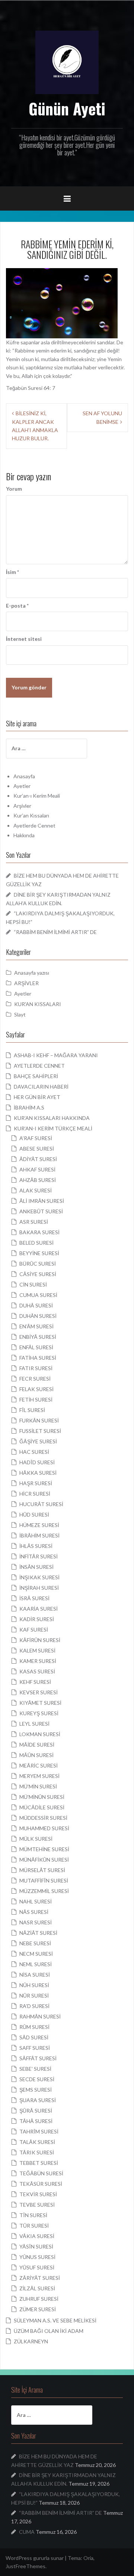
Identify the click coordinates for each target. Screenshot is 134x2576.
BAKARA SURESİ (39, 1232)
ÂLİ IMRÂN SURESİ (42, 1201)
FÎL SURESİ (32, 1410)
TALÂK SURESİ (37, 2142)
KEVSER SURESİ (39, 1692)
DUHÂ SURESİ (36, 1305)
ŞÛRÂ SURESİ (36, 2111)
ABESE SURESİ (37, 1149)
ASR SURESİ (34, 1222)
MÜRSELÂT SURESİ (42, 1870)
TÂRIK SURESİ (37, 2152)
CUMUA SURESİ (38, 1295)
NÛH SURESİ (34, 1985)
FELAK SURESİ (36, 1389)
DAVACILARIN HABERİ (41, 1087)
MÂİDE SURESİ (37, 1745)
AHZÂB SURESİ (38, 1180)
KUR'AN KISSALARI (38, 1004)
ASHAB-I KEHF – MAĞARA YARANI (56, 1055)
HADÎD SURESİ (37, 1462)
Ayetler (22, 786)
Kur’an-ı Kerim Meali (37, 796)
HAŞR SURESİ (36, 1483)
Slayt (20, 1014)
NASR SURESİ (36, 1922)
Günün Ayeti (67, 108)
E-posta (17, 606)
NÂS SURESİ (34, 1912)
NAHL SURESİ (36, 1901)
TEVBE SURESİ (37, 2205)
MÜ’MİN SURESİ (38, 1786)
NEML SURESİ (36, 1964)
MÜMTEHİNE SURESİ (44, 1849)
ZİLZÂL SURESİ (37, 2288)
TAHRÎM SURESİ (39, 2131)
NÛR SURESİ (34, 1995)
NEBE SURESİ (35, 1943)
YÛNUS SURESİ (37, 2257)
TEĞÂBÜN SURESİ (41, 2173)
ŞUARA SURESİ (38, 2100)
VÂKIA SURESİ (37, 2236)
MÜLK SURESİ (36, 1839)
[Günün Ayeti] (67, 62)
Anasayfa (24, 776)
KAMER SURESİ (38, 1661)
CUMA (27, 2532)
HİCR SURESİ (35, 1494)
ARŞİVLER (26, 983)
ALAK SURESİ (36, 1190)
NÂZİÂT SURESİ (38, 1933)
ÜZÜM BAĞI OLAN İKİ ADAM (49, 2331)
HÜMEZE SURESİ (39, 1525)
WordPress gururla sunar (35, 2558)
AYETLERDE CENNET (39, 1066)
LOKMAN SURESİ (40, 1734)
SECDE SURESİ (37, 2079)
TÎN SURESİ (33, 2215)
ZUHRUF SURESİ (39, 2299)
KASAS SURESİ (37, 1671)
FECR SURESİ (35, 1379)
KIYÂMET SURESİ (40, 1703)
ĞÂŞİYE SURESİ (38, 1441)
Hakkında (24, 835)
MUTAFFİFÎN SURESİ (44, 1880)
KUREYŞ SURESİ (39, 1713)
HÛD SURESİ (34, 1514)
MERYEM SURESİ (39, 1776)
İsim (12, 572)
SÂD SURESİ (34, 2037)
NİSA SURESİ (35, 1975)
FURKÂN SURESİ (39, 1420)
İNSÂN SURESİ (36, 1567)
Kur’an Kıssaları (31, 815)
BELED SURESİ (36, 1243)
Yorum (14, 489)
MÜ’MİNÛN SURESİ (42, 1797)
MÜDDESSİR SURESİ (43, 1818)
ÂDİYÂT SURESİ (38, 1159)
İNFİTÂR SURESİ (39, 1556)
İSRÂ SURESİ (34, 1598)
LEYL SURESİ (34, 1724)
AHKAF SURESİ (37, 1169)
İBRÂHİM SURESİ (39, 1535)
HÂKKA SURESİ (38, 1473)
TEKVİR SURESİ (38, 2194)
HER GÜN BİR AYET (37, 1097)
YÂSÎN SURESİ (36, 2246)
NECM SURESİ (36, 1954)
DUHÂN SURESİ (38, 1316)
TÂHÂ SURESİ (36, 2121)
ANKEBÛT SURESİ (41, 1211)
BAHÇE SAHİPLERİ (36, 1076)
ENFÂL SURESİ (36, 1347)
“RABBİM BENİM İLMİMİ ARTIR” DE (55, 932)
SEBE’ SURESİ (35, 2069)
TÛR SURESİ (34, 2226)
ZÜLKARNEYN (31, 2341)
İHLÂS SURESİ (36, 1546)
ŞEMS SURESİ (36, 2090)
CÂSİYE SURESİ (38, 1274)
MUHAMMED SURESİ (44, 1828)
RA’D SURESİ (34, 2006)
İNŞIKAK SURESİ (39, 1577)
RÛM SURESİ (34, 2027)
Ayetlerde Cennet (34, 825)
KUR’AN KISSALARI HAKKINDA (52, 1118)
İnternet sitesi (24, 639)
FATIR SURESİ (36, 1368)
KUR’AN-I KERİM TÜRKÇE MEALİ (53, 1128)
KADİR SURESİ (37, 1619)
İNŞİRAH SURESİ (39, 1588)
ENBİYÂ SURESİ (38, 1337)
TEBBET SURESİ (39, 2163)
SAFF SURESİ (35, 2048)
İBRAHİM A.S (29, 1107)
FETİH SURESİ (36, 1399)
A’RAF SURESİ (36, 1138)
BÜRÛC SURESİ (38, 1264)
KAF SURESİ (34, 1630)
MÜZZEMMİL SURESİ (44, 1891)
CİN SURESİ (33, 1284)
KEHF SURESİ (35, 1682)
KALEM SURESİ (37, 1650)
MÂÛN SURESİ (36, 1755)
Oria (88, 2558)
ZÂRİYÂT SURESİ (40, 2278)
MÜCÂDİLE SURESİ (42, 1807)
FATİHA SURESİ (38, 1358)
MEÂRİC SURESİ (39, 1765)
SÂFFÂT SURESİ (38, 2058)
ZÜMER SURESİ (38, 2309)
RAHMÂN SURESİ (40, 2016)
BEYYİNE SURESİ (39, 1253)
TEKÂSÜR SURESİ (41, 2184)
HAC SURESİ (34, 1452)
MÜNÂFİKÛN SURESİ (44, 1860)
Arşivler (22, 806)
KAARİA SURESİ (39, 1609)
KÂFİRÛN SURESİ (40, 1640)
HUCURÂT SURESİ (41, 1504)
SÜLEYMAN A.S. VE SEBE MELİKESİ (55, 2320)
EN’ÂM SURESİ (36, 1326)
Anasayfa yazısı (32, 973)
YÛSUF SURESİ (37, 2267)
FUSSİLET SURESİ (40, 1431)
